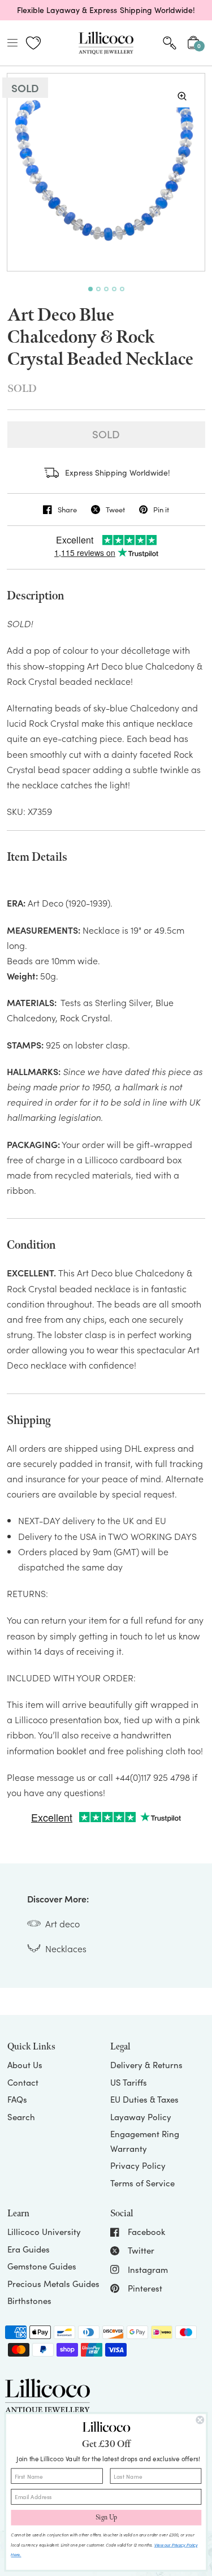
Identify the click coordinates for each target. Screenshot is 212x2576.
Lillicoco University (44, 2232)
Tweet (115, 510)
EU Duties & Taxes (144, 2099)
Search (21, 2117)
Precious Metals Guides (53, 2284)
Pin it (161, 510)
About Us (25, 2065)
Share (67, 510)
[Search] (170, 43)
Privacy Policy (138, 2165)
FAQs (17, 2099)
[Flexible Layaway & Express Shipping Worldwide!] (106, 10)
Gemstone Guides (42, 2266)
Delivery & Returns (146, 2065)
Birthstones (29, 2301)
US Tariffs (129, 2082)
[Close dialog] (200, 2420)
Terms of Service (142, 2183)
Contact (23, 2082)
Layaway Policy (141, 2117)
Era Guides (29, 2249)
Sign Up (106, 2518)
